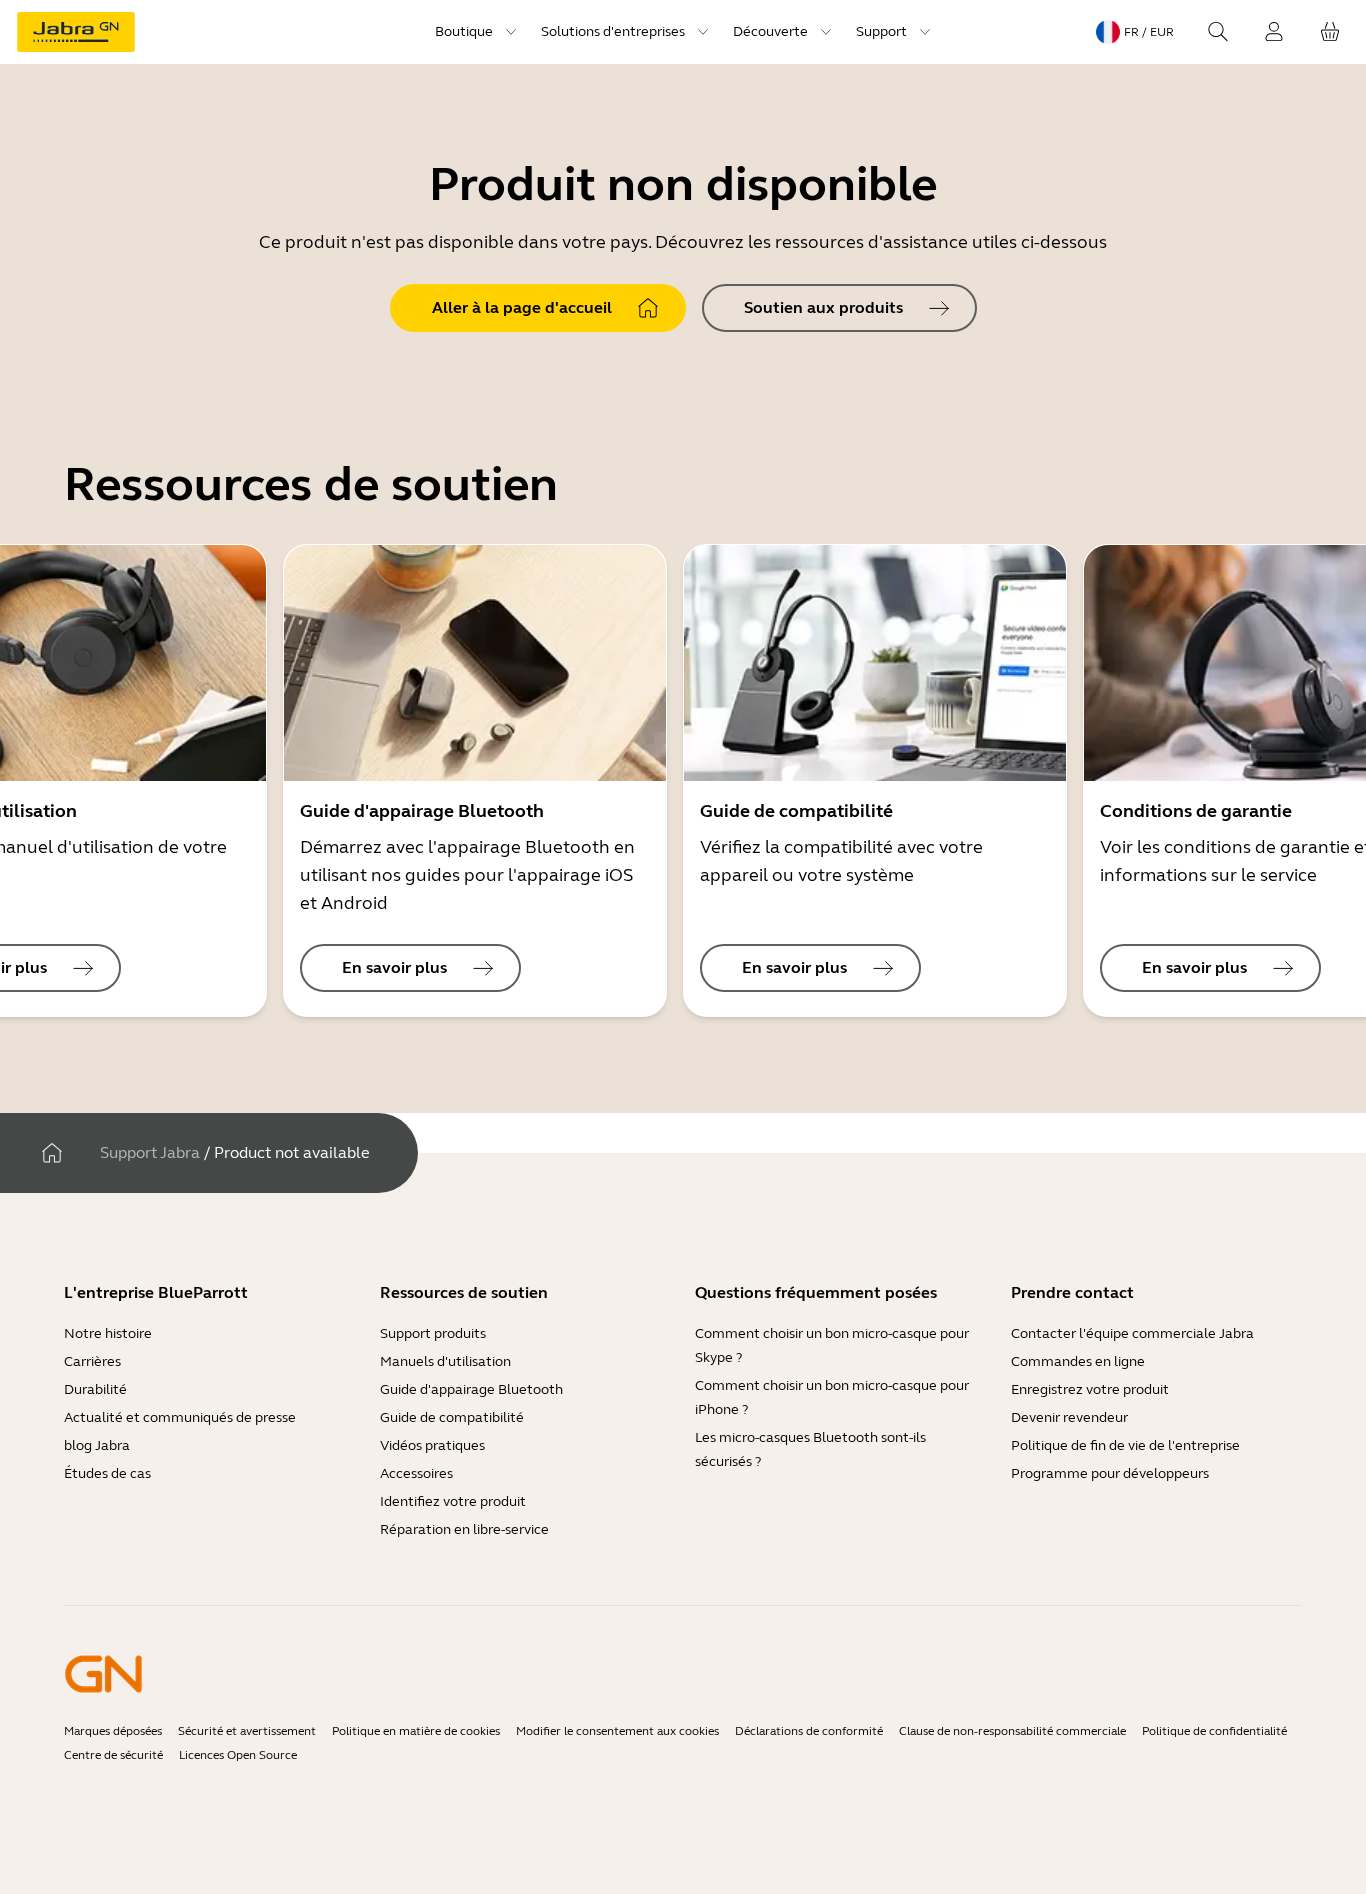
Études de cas (107, 1473)
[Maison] (52, 1153)
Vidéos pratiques (432, 1445)
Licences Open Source (238, 1755)
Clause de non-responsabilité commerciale (1012, 1731)
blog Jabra (97, 1445)
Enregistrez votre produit (1090, 1389)
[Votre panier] (1330, 32)
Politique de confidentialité (1214, 1731)
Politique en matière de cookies (416, 1731)
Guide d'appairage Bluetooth (471, 1389)
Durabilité (95, 1389)
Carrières (92, 1361)
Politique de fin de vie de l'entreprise (1125, 1445)
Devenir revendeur (1069, 1417)
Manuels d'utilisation (445, 1361)
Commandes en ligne (1078, 1361)
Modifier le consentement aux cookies (617, 1731)
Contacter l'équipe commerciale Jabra (1132, 1333)
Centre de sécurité (113, 1755)
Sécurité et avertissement (247, 1731)
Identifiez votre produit (453, 1501)
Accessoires (416, 1473)
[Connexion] (1274, 32)
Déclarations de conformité (809, 1731)
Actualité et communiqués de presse (180, 1417)
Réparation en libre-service (464, 1529)
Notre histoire (108, 1333)
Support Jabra (150, 1152)
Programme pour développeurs (1110, 1473)
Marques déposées (113, 1731)
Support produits (433, 1333)
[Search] (1218, 32)
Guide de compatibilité (452, 1417)
